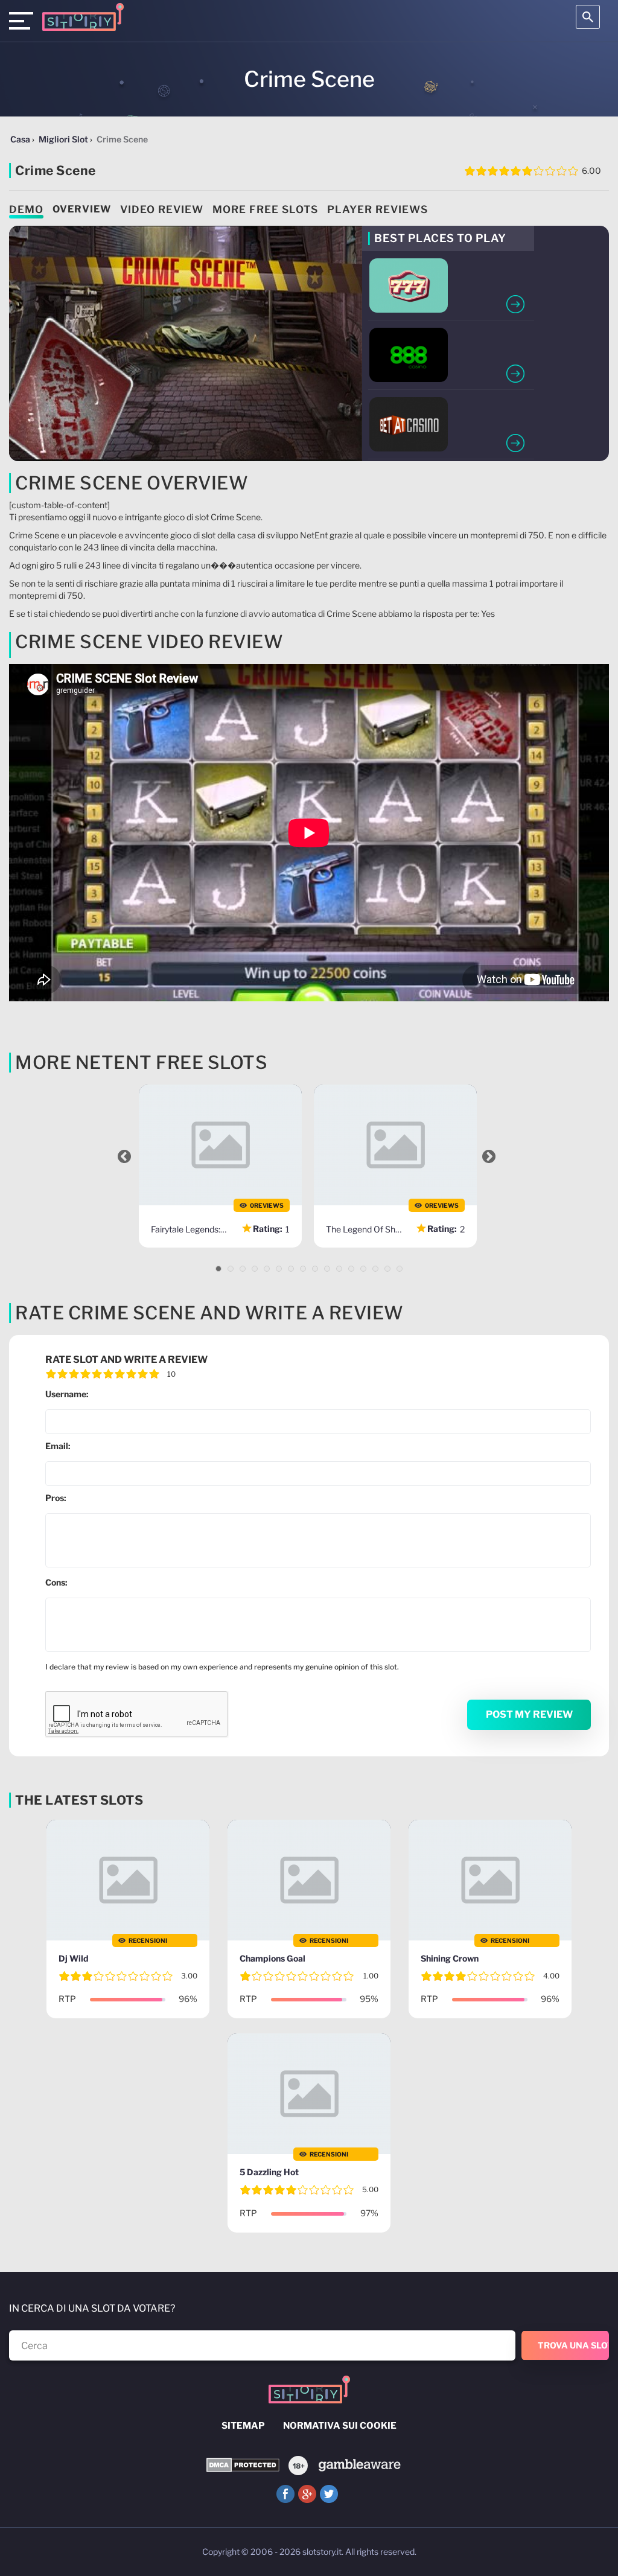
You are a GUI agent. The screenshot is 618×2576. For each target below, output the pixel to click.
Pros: (56, 1498)
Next (489, 1156)
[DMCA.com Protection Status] (243, 2465)
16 (400, 1269)
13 (363, 1269)
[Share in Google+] (307, 2494)
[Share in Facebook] (285, 2494)
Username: (67, 1394)
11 (339, 1269)
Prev (124, 1156)
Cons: (56, 1582)
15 (387, 1269)
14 (375, 1269)
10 (327, 1269)
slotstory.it (322, 2552)
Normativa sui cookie (340, 2426)
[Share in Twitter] (329, 2494)
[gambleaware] (359, 2465)
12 (351, 1269)
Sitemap (243, 2426)
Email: (58, 1446)
